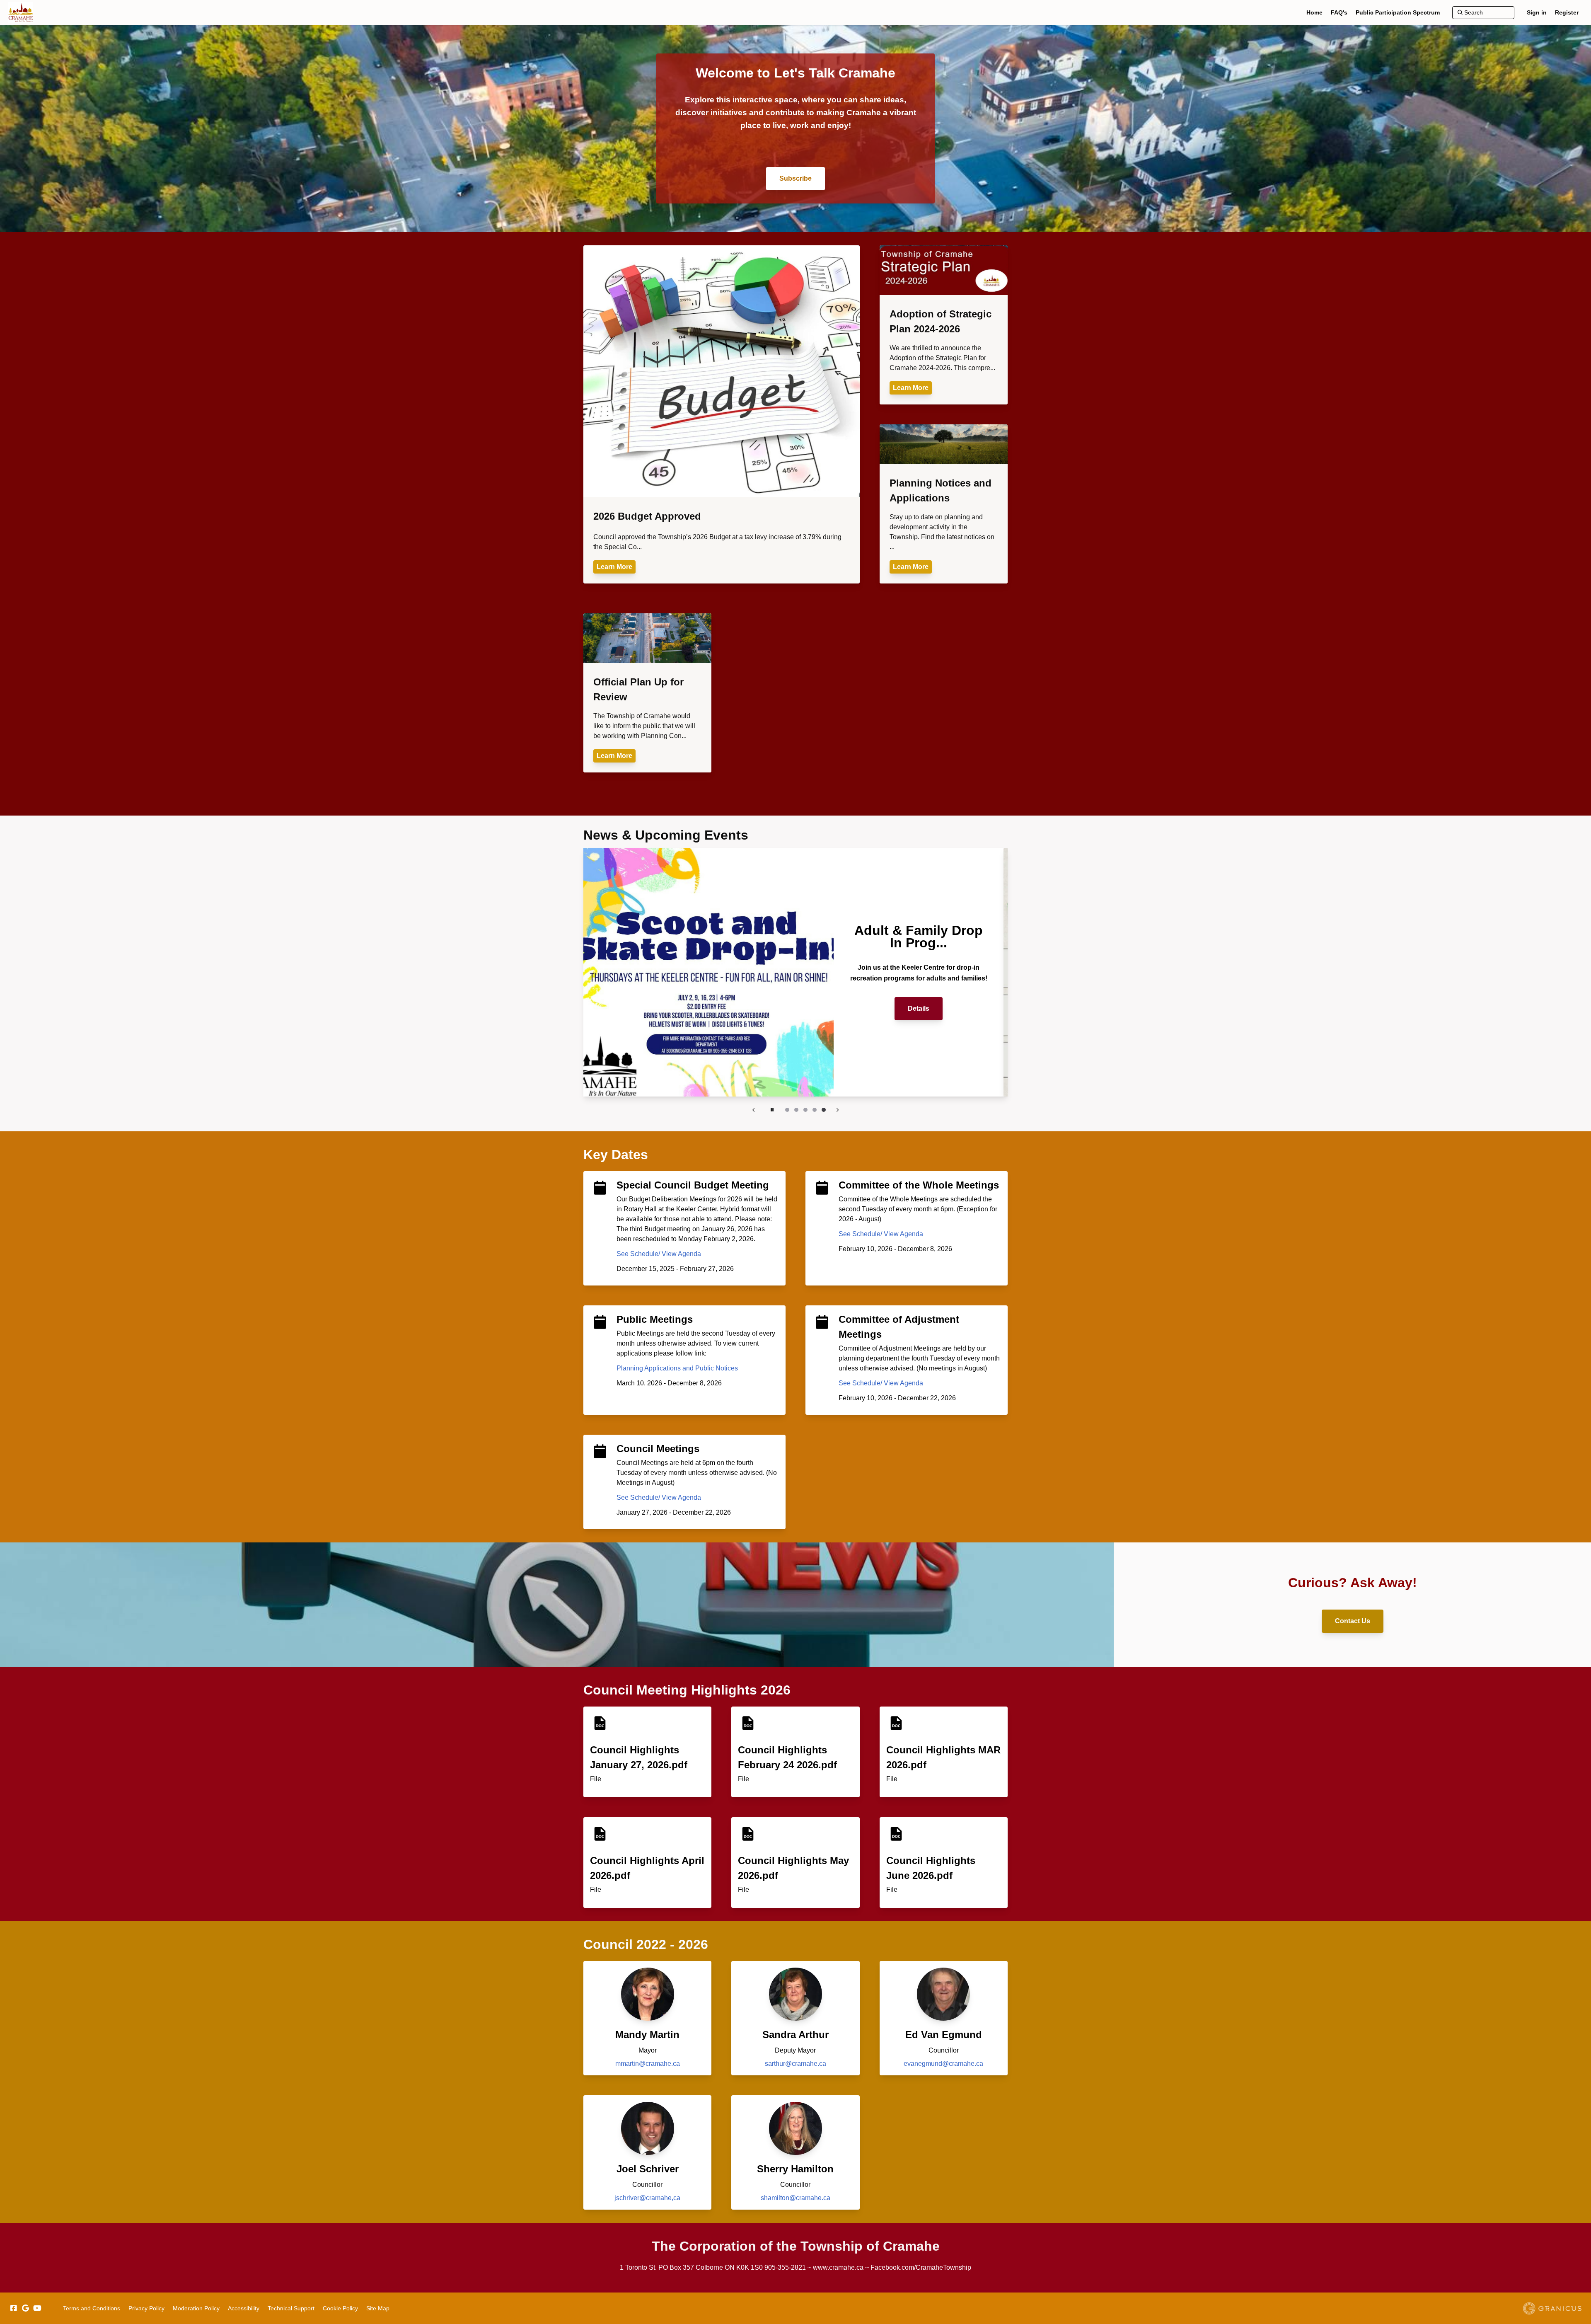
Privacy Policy (146, 2308)
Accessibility (244, 2308)
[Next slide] (837, 1110)
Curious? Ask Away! (1353, 1583)
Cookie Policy (340, 2308)
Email (923, 1002)
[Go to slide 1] (787, 1110)
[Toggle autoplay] (772, 1110)
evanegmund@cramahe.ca (943, 2064)
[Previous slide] (754, 1110)
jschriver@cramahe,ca (647, 2198)
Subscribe (795, 178)
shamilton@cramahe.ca (795, 2198)
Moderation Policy (196, 2308)
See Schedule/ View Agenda (659, 1254)
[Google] (25, 2308)
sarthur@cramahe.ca (795, 2064)
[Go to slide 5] (824, 1110)
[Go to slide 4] (815, 1110)
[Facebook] (13, 2308)
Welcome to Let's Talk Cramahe (795, 73)
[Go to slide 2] (796, 1110)
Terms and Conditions (92, 2308)
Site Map (378, 2308)
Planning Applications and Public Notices (677, 1368)
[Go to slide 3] (805, 1110)
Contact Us (1353, 1621)
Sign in (1537, 12)
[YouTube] (37, 2308)
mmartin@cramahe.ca (648, 2064)
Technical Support (291, 2308)
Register (1567, 12)
